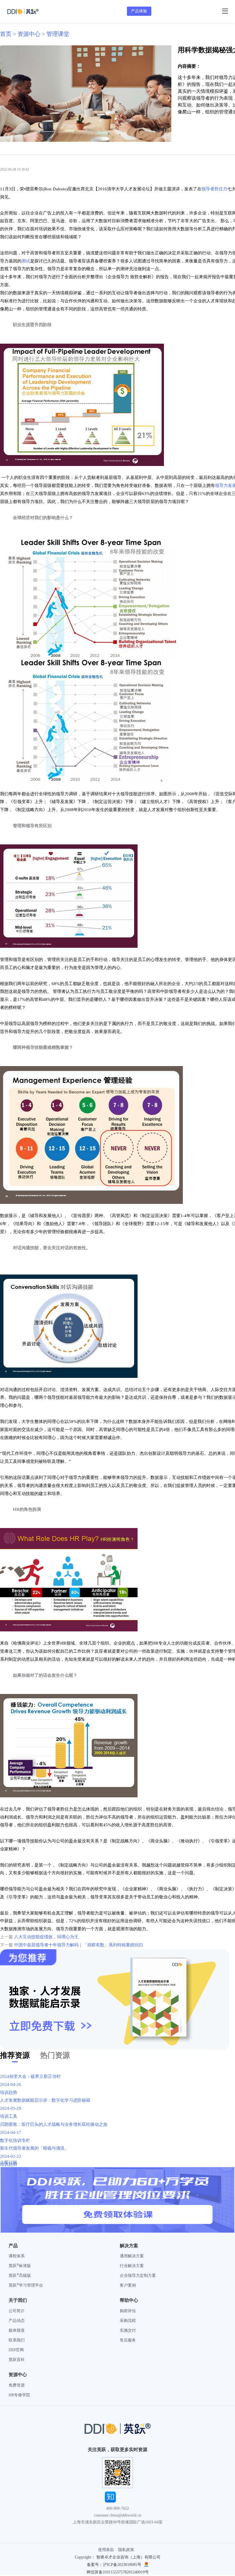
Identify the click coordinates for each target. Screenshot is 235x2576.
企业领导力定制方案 (138, 2276)
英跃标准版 (20, 2266)
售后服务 (128, 2340)
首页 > (9, 34)
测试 (26, 261)
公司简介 (17, 2311)
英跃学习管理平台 (26, 2285)
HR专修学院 (19, 2395)
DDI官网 (16, 2350)
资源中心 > (32, 34)
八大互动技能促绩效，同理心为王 (46, 1937)
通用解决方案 (132, 2256)
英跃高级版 (20, 2276)
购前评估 (128, 2311)
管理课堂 (58, 34)
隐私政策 (126, 2550)
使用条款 (106, 2550)
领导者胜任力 (214, 189)
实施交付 (128, 2330)
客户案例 (128, 2285)
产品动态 (17, 2321)
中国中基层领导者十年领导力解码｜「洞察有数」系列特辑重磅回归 (79, 1945)
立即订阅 (9, 2163)
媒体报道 (17, 2330)
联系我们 (17, 2340)
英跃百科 (17, 2360)
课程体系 (17, 2256)
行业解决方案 (132, 2266)
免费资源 (17, 2385)
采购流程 (128, 2321)
